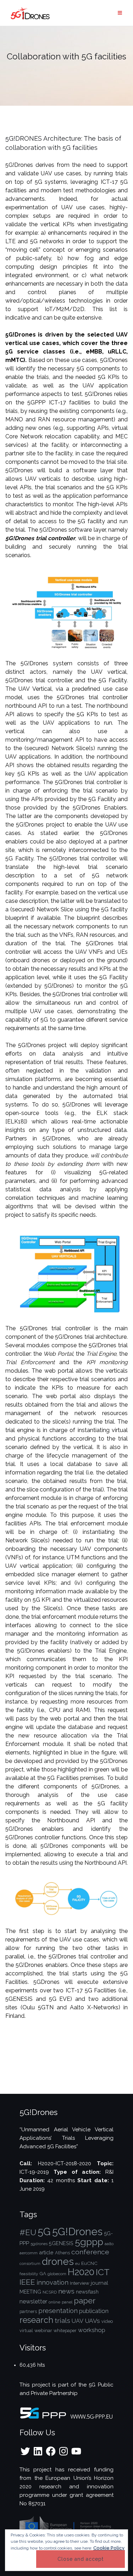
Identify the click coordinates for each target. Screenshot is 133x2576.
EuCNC (89, 2263)
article (46, 2252)
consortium (30, 2264)
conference (90, 2252)
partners (28, 2311)
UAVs (92, 2321)
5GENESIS (61, 2243)
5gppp (89, 2242)
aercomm (29, 2253)
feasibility (29, 2274)
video (107, 2321)
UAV (77, 2321)
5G (44, 2232)
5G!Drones (77, 2232)
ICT (103, 2272)
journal (99, 2283)
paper (85, 2301)
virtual (26, 2330)
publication (94, 2311)
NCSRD (50, 2292)
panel (67, 2302)
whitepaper (65, 2330)
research (36, 2320)
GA (43, 2273)
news (66, 2291)
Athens (62, 2253)
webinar (43, 2330)
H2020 (81, 2272)
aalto (109, 2244)
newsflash (87, 2292)
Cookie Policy (109, 2548)
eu (77, 2264)
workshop (92, 2330)
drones (58, 2261)
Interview (80, 2283)
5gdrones (39, 2244)
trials (62, 2321)
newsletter (33, 2302)
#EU (28, 2232)
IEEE (27, 2282)
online (54, 2302)
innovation (52, 2282)
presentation (58, 2311)
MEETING (30, 2292)
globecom (57, 2274)
